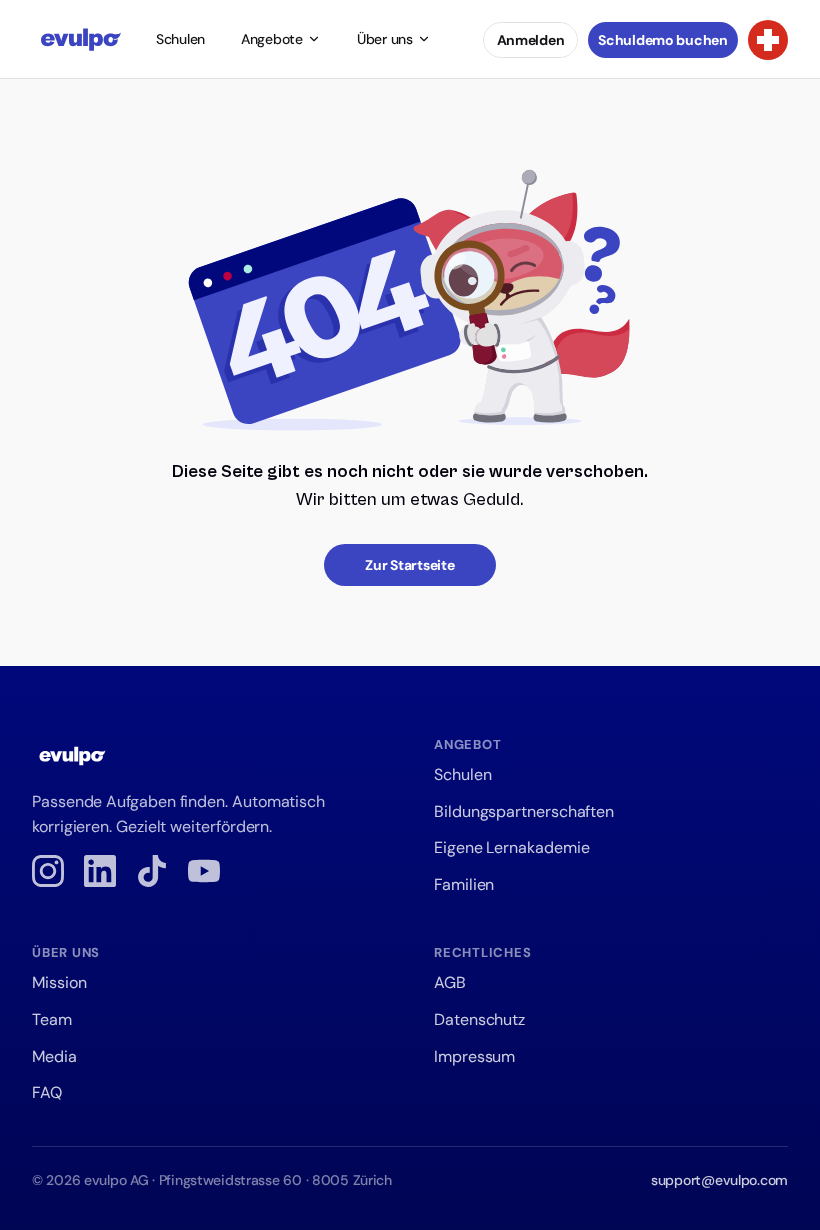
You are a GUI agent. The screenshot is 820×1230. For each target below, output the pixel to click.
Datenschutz (479, 1019)
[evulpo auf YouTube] (204, 871)
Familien (464, 884)
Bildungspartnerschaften (524, 811)
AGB (450, 982)
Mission (59, 982)
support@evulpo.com (719, 1180)
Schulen (180, 39)
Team (52, 1019)
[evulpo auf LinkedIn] (100, 871)
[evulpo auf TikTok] (152, 871)
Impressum (474, 1056)
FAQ (47, 1092)
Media (54, 1056)
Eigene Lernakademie (511, 847)
